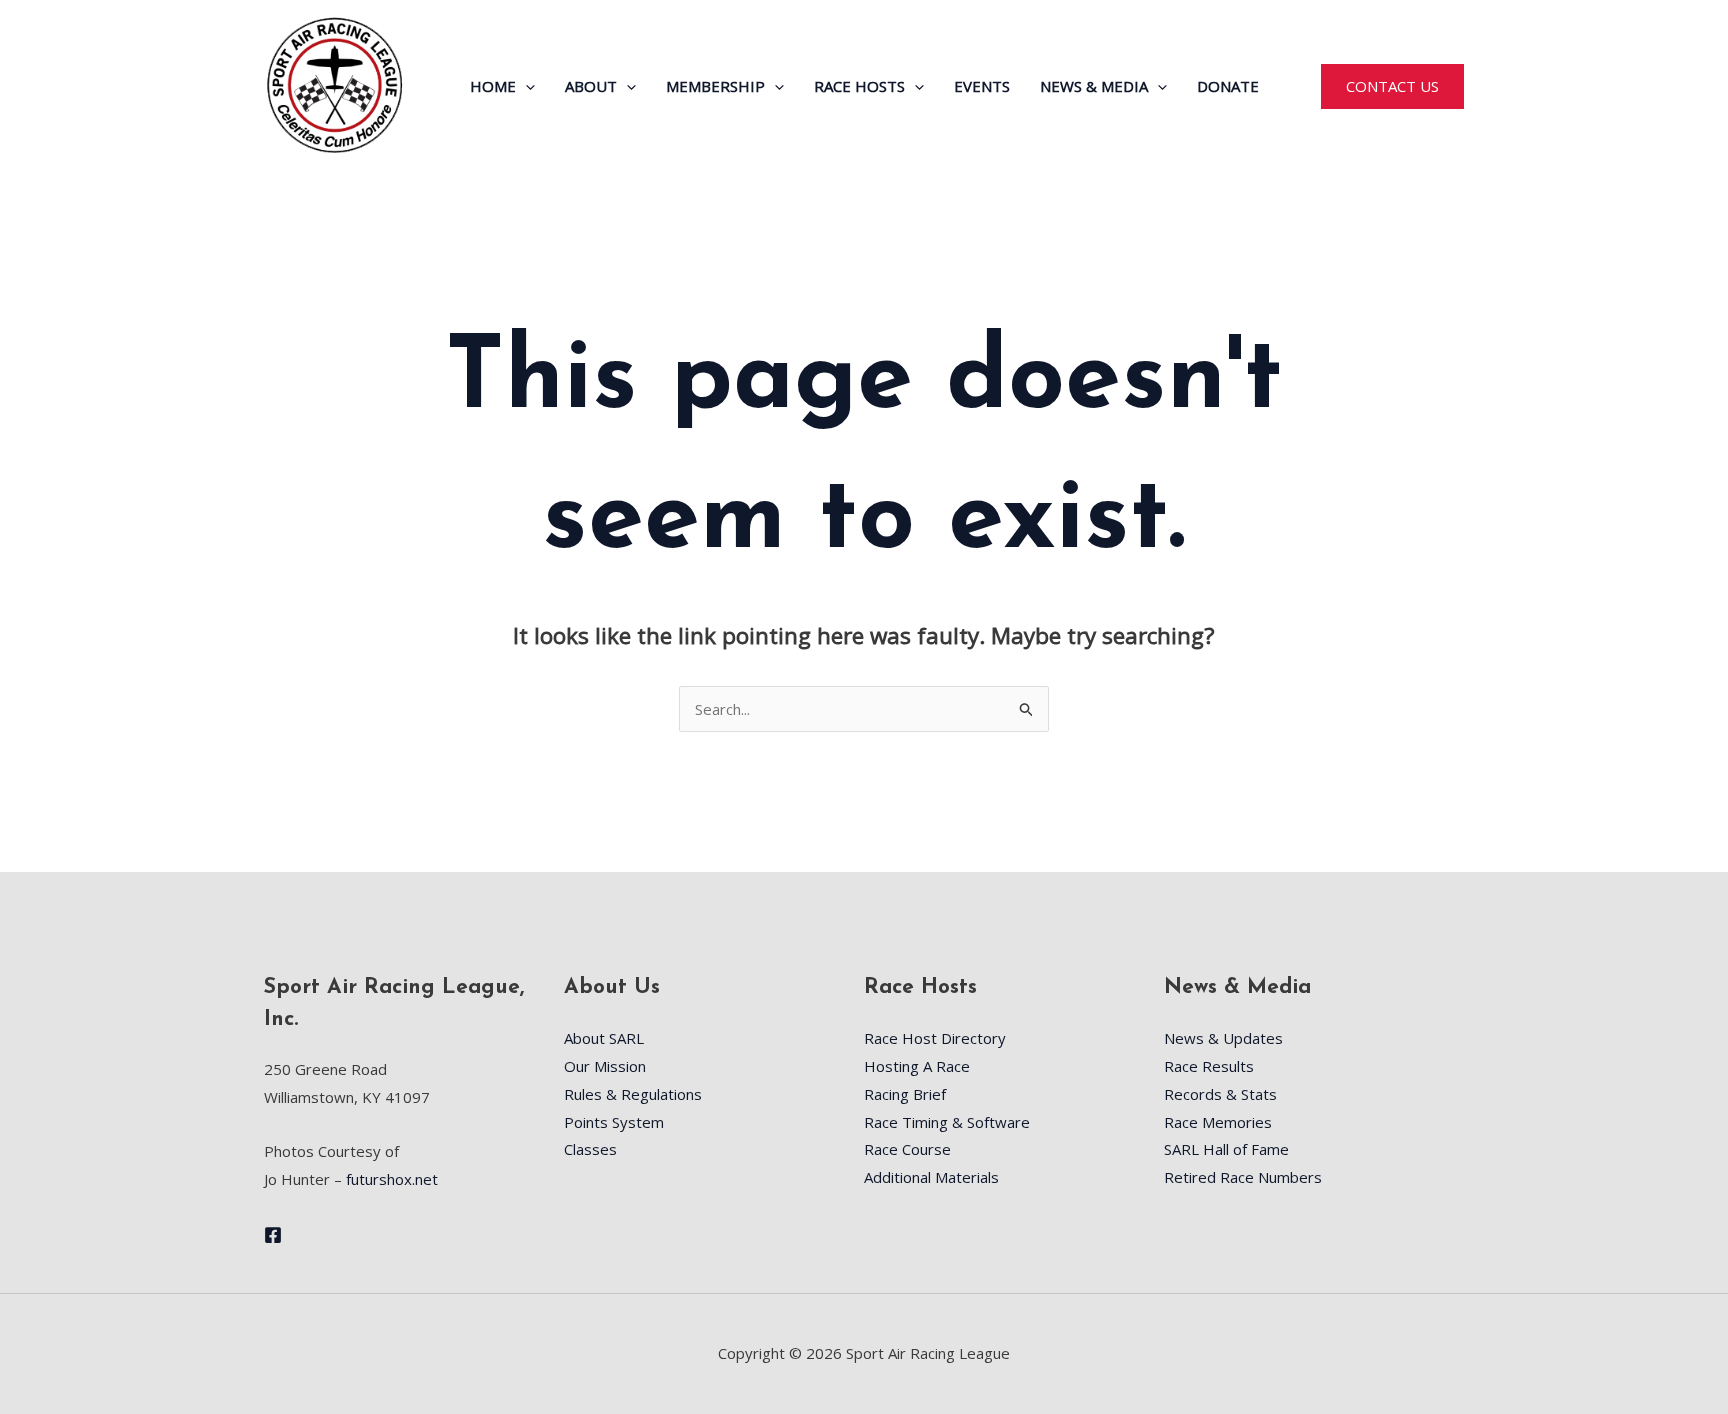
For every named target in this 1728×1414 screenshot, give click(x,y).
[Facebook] (273, 1235)
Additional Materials (931, 1177)
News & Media (1094, 86)
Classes (590, 1149)
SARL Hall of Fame (1226, 1149)
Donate (1228, 86)
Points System (614, 1122)
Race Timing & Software (947, 1122)
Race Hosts (859, 86)
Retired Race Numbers (1243, 1177)
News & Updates (1223, 1038)
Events (982, 86)
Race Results (1209, 1066)
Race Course (907, 1149)
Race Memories (1218, 1122)
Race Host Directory (935, 1038)
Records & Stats (1220, 1094)
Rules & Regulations (633, 1094)
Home (493, 86)
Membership (715, 86)
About (591, 86)
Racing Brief (905, 1094)
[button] (525, 86)
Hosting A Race (917, 1066)
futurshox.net (392, 1179)
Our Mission (605, 1066)
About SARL (604, 1038)
